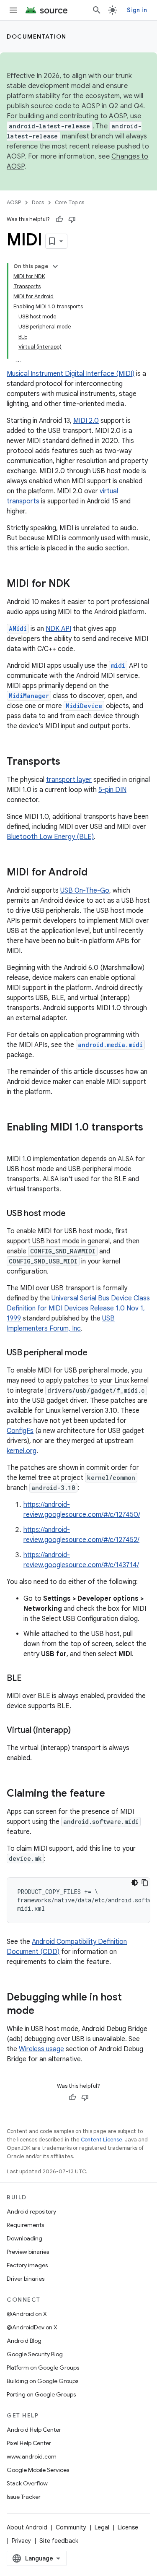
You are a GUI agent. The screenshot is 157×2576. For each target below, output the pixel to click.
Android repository (31, 2211)
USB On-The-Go (85, 891)
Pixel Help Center (29, 2443)
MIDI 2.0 (86, 421)
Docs (38, 202)
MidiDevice (84, 706)
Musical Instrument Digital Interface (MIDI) (71, 374)
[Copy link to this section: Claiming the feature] (113, 1794)
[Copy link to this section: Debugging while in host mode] (43, 2011)
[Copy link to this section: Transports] (69, 762)
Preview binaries (28, 2252)
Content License (102, 2140)
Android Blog (24, 2341)
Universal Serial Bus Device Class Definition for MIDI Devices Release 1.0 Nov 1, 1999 (78, 1308)
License (128, 2527)
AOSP (14, 202)
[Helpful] (59, 219)
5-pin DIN (112, 790)
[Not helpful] (72, 219)
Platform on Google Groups (43, 2368)
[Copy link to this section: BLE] (30, 1679)
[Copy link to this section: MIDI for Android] (96, 873)
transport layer (69, 780)
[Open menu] (13, 10)
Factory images (27, 2265)
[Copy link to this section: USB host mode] (74, 1214)
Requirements (25, 2225)
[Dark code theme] (135, 1883)
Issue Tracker (24, 2497)
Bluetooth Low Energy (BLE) (50, 837)
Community (71, 2527)
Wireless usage (41, 2049)
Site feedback (59, 2541)
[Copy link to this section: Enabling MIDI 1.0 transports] (15, 1141)
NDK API (58, 629)
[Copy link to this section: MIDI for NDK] (78, 584)
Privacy (21, 2541)
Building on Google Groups (42, 2381)
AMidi (18, 629)
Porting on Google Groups (41, 2394)
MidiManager (29, 696)
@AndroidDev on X (32, 2327)
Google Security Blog (35, 2354)
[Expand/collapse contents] (55, 266)
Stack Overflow (27, 2483)
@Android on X (27, 2314)
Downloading (24, 2238)
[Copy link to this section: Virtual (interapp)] (79, 1731)
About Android (27, 2527)
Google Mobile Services (38, 2470)
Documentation (37, 36)
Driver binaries (26, 2279)
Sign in (137, 10)
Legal (102, 2527)
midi (118, 665)
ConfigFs (20, 1431)
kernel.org (22, 1451)
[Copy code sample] (145, 1883)
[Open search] (97, 10)
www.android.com (32, 2456)
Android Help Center (34, 2430)
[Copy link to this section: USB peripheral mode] (95, 1353)
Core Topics (69, 202)
